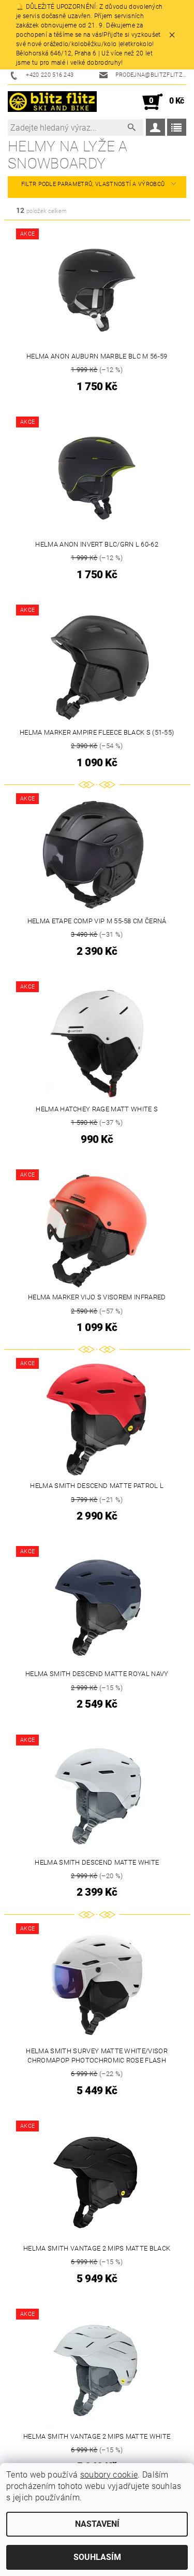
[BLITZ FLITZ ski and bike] (53, 102)
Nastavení (97, 2524)
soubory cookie (109, 2475)
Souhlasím (97, 2557)
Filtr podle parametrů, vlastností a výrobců (93, 184)
